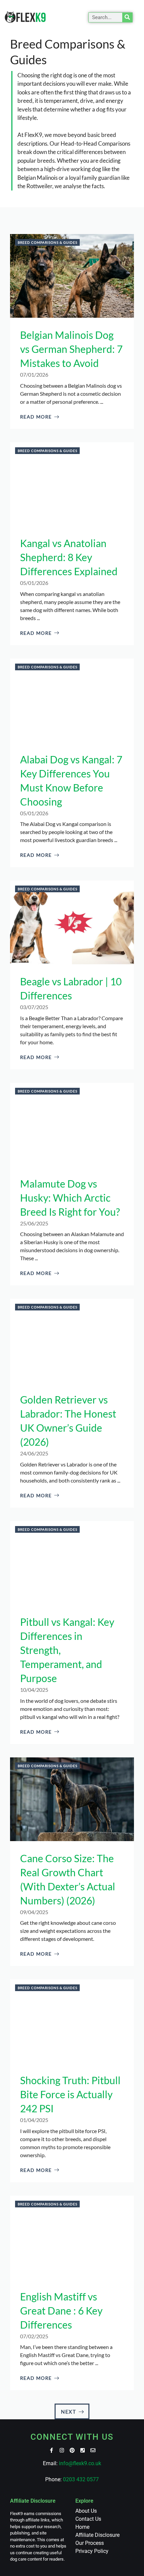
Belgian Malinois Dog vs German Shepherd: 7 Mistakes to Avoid (71, 349)
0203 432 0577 (81, 2479)
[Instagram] (62, 2450)
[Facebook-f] (51, 2450)
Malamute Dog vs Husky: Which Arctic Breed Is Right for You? (70, 1198)
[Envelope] (93, 2450)
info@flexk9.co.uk (80, 2463)
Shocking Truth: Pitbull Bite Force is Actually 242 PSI (70, 2094)
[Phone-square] (83, 2450)
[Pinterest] (72, 2450)
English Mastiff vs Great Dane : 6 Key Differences (61, 2310)
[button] (78, 17)
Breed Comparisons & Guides (48, 242)
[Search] (127, 17)
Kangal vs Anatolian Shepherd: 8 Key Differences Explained (69, 557)
